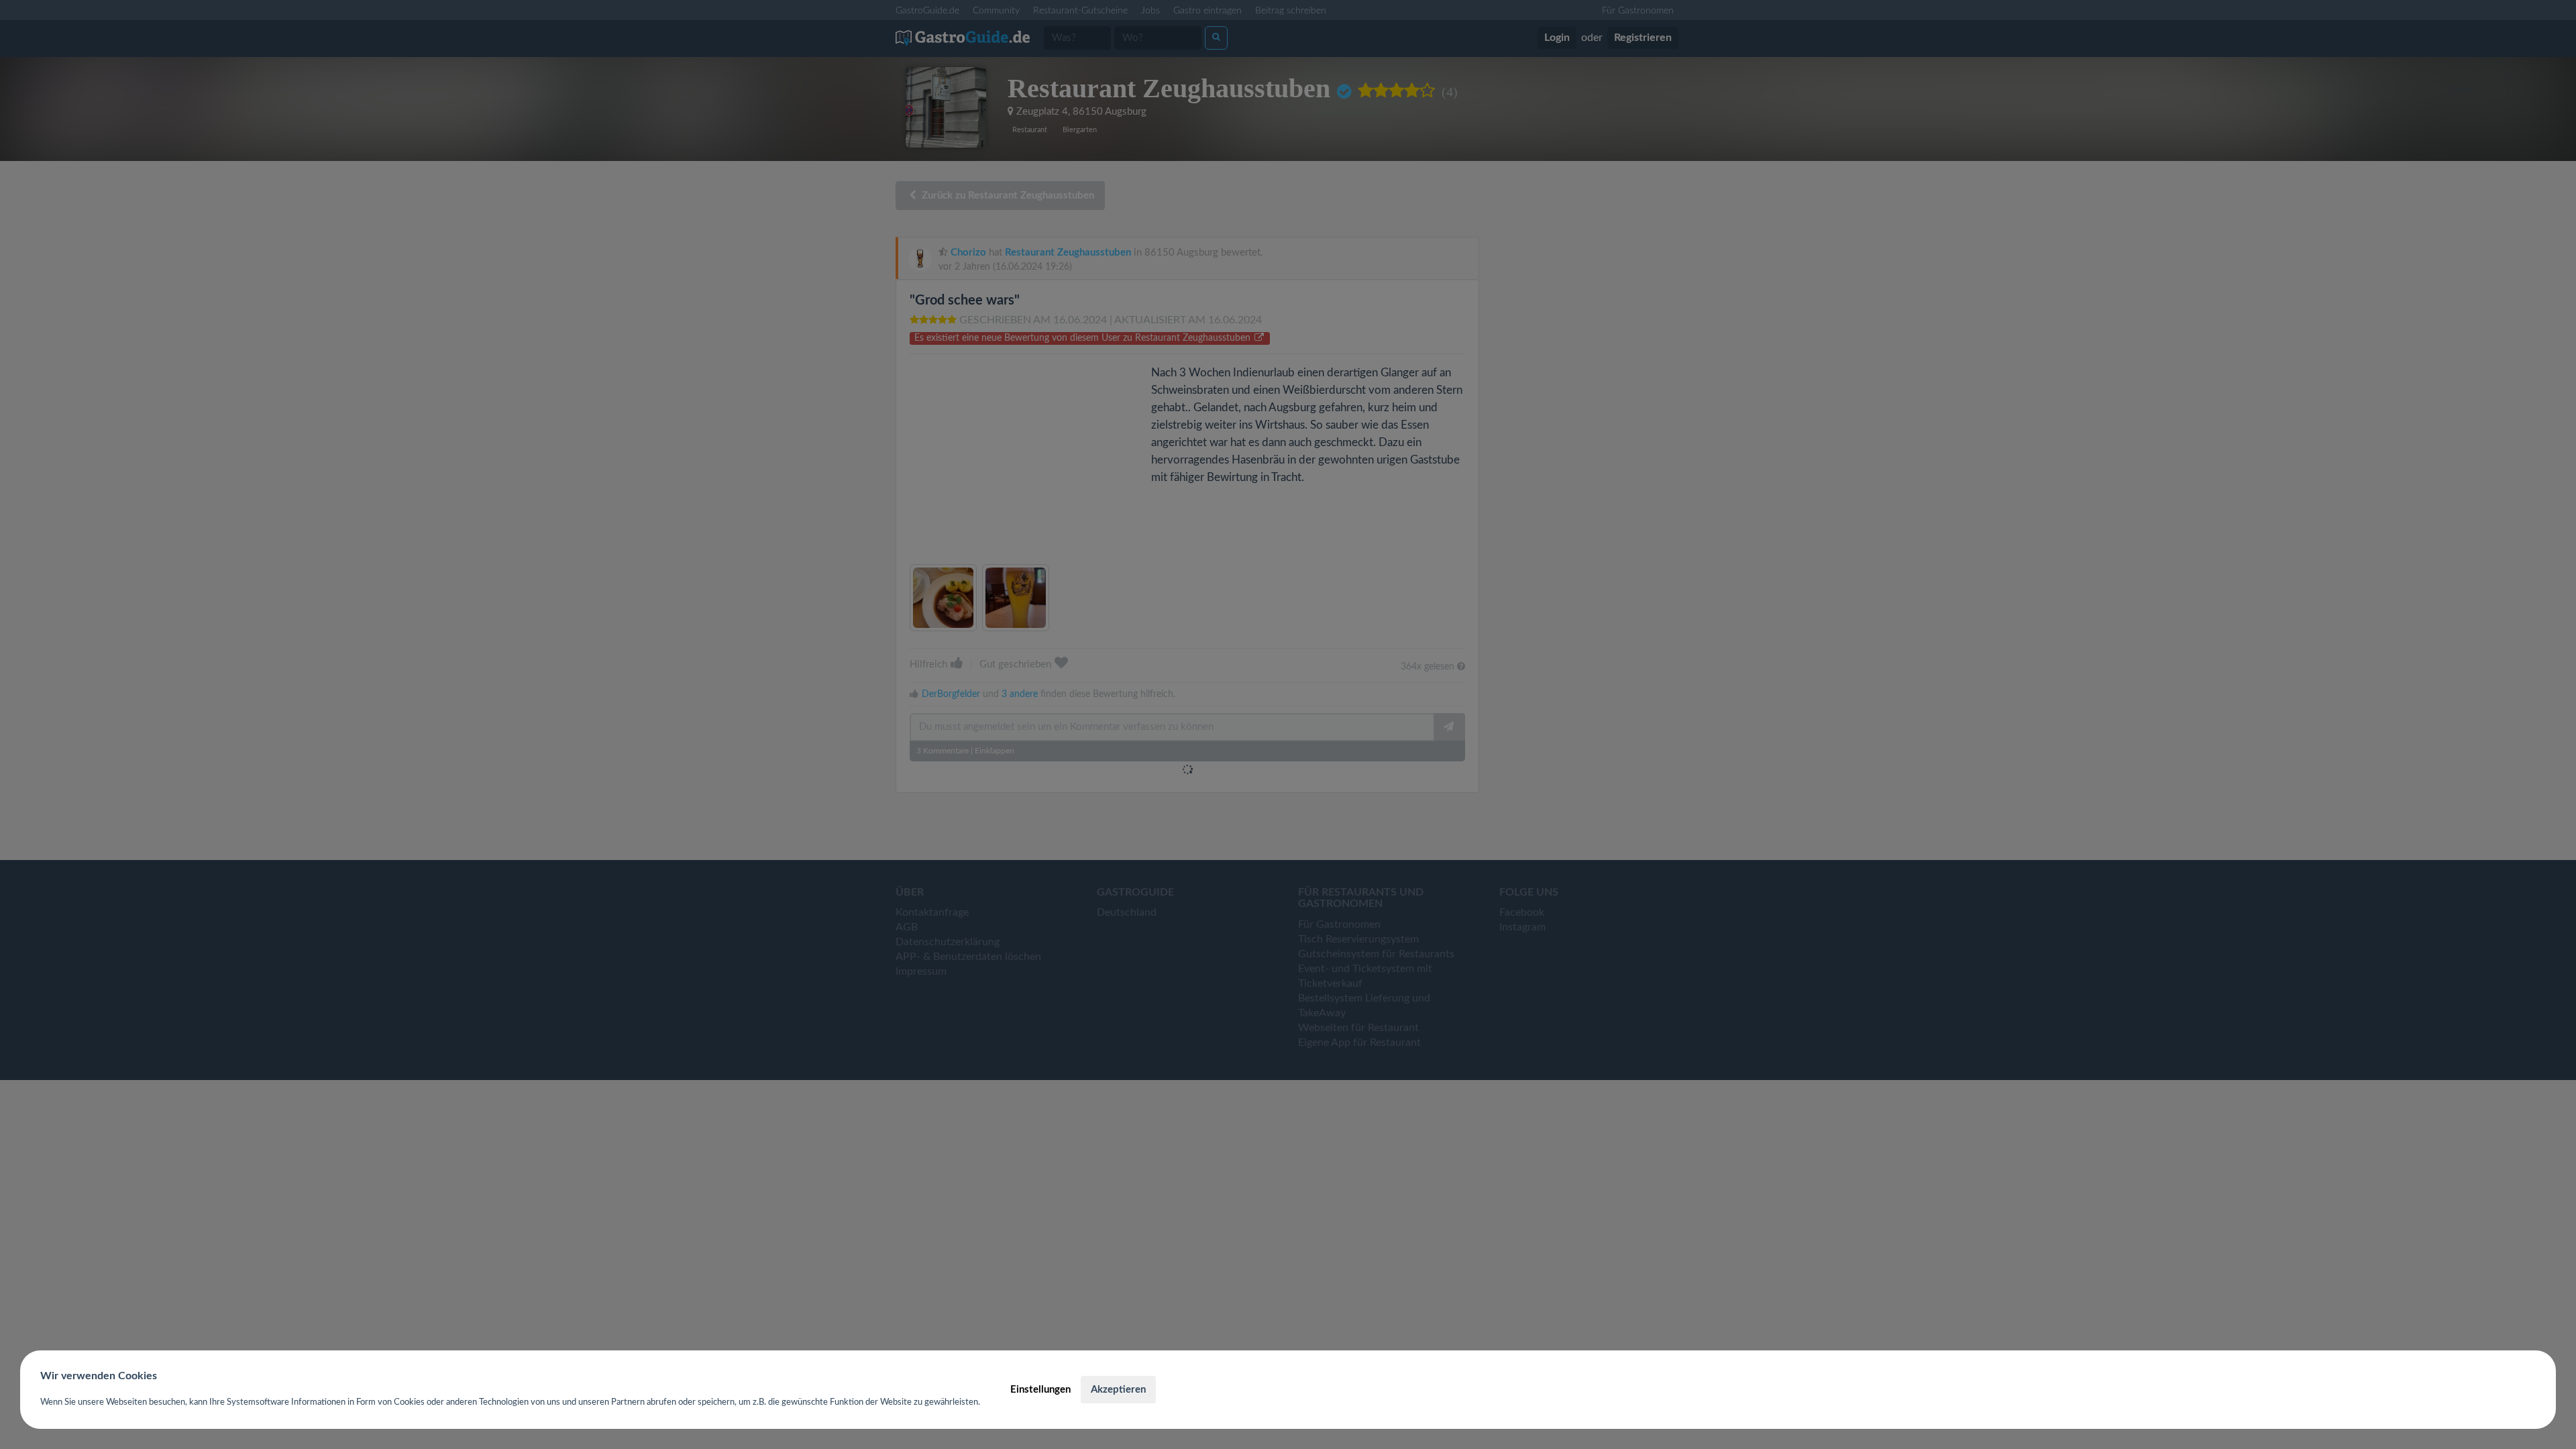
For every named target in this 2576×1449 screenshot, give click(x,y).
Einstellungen (1040, 1390)
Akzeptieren (1118, 1390)
